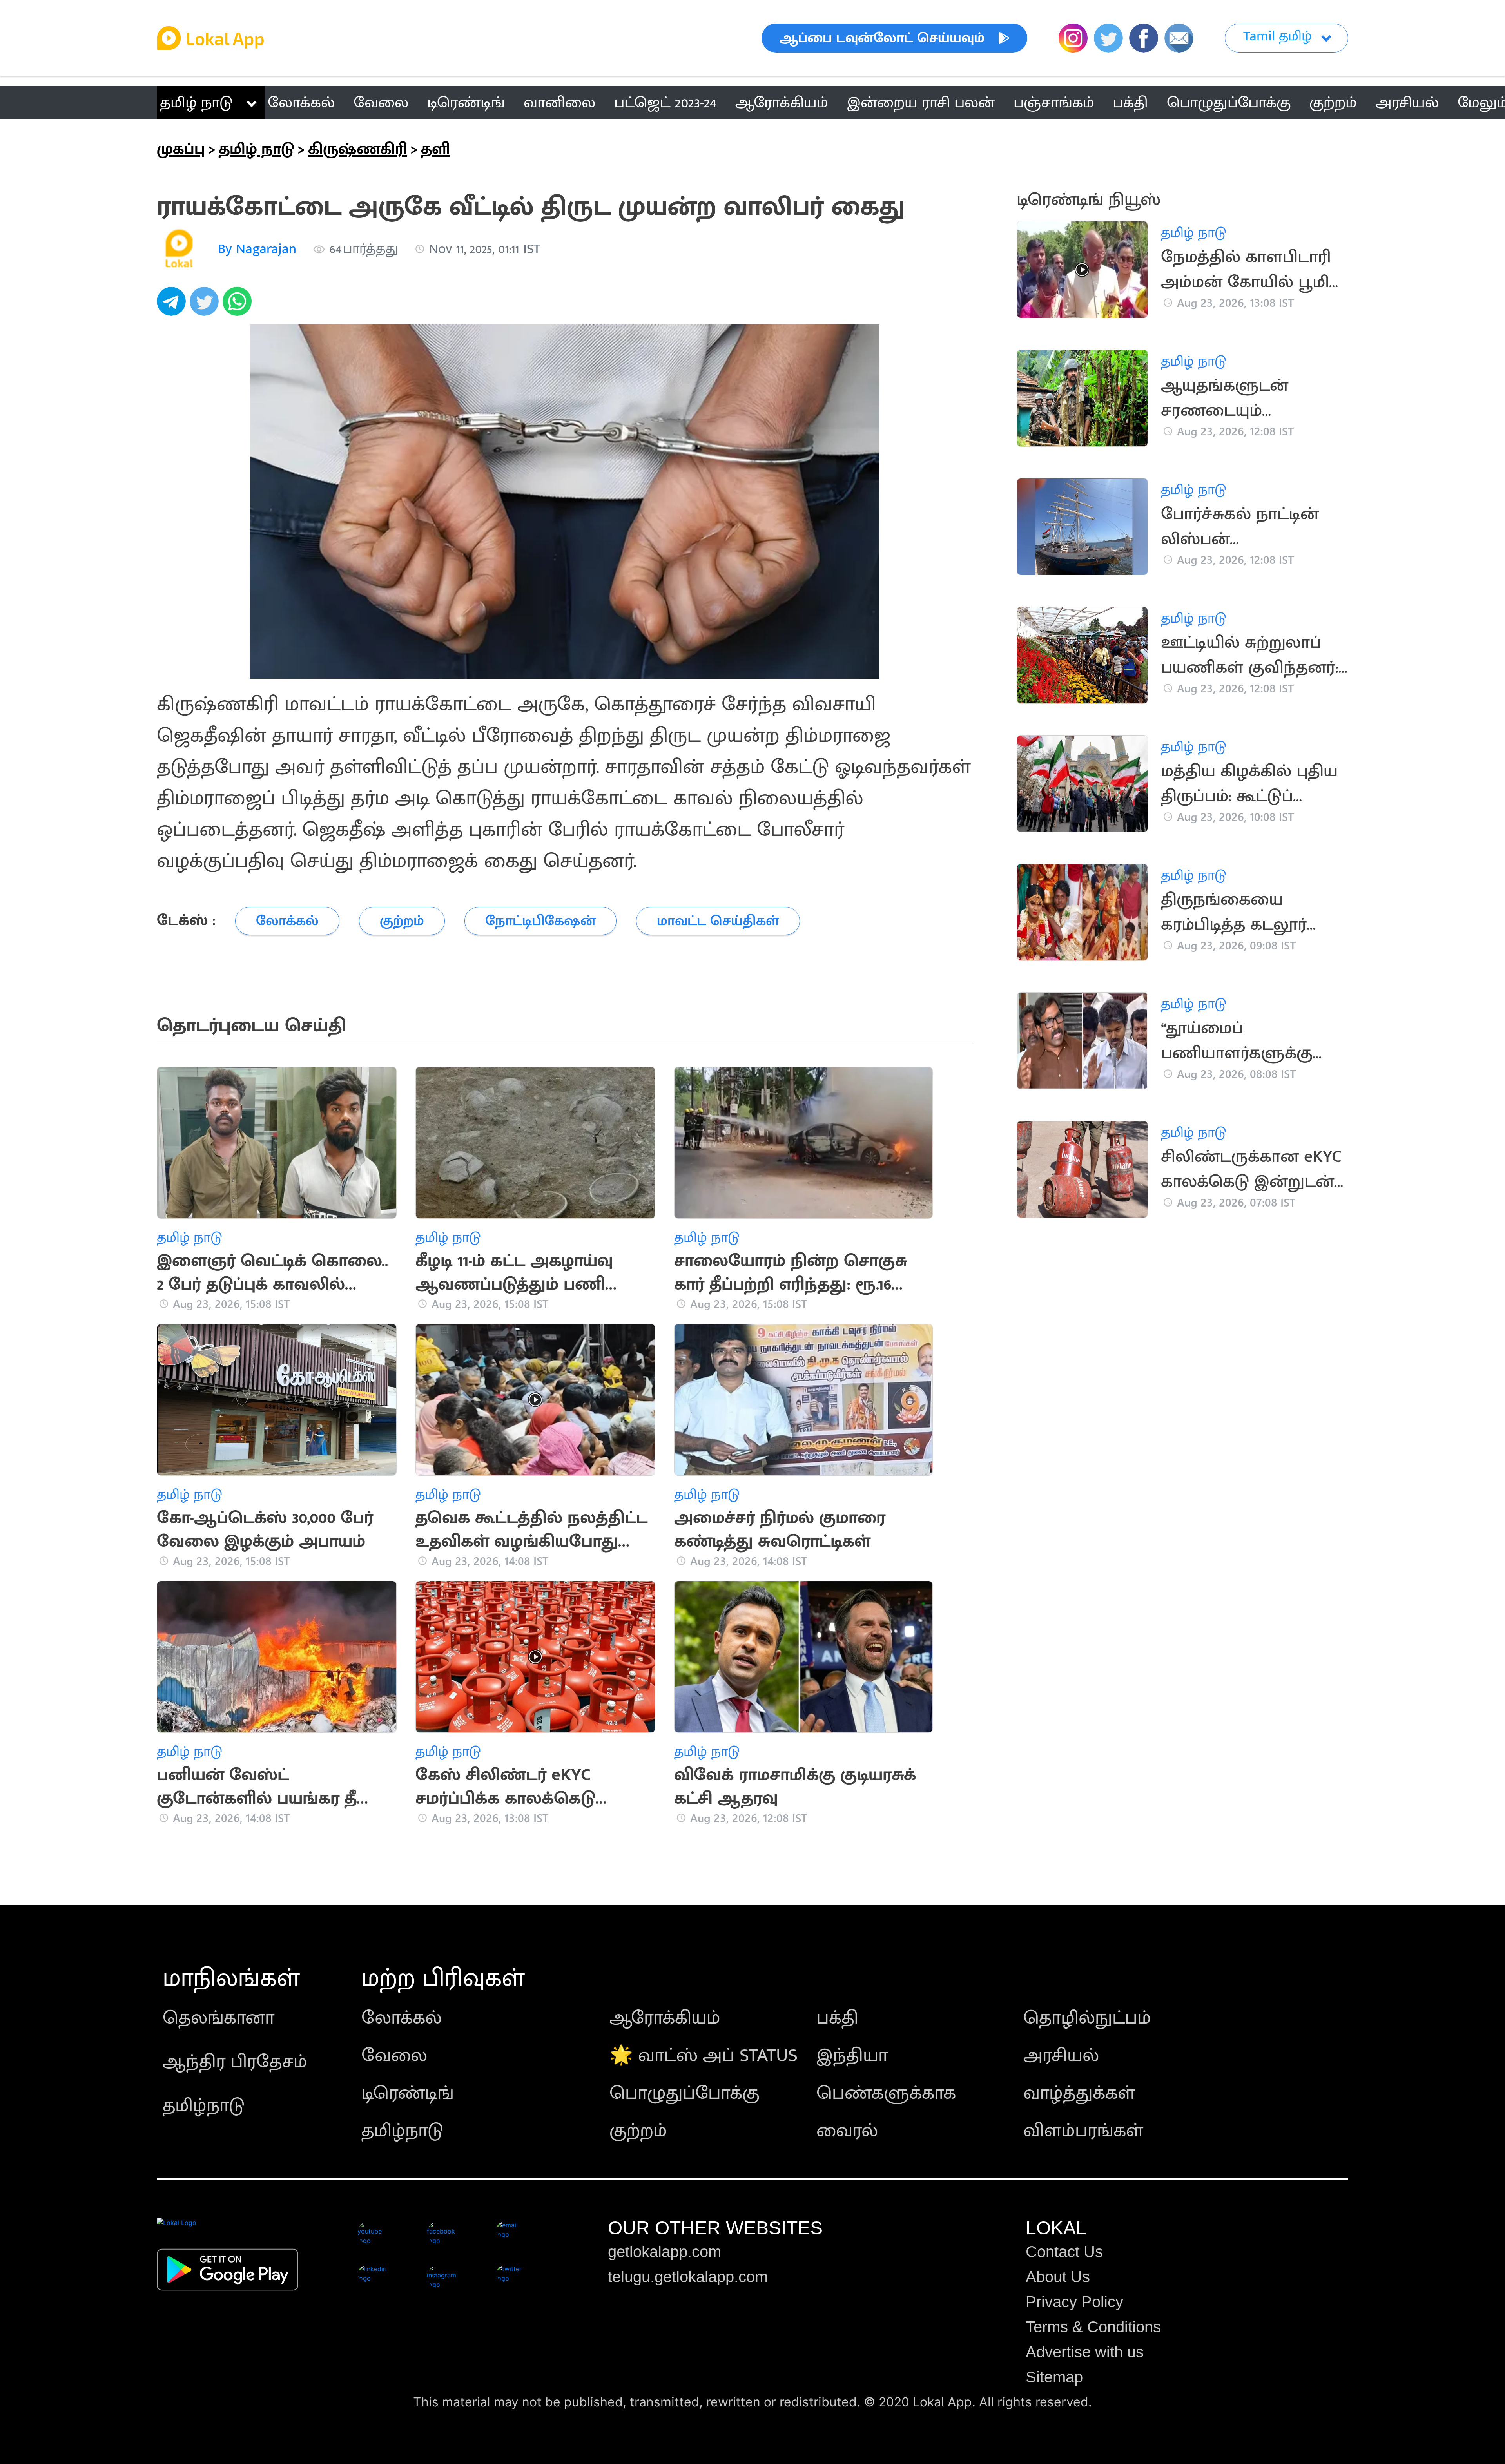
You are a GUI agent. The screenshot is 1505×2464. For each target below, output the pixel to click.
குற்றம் (638, 2131)
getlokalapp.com (665, 2252)
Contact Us (1064, 2252)
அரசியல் (1061, 2056)
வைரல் (847, 2131)
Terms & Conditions (1093, 2327)
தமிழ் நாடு (196, 103)
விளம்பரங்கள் (1083, 2131)
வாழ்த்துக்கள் (1079, 2093)
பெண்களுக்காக (886, 2093)
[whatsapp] (239, 306)
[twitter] (206, 306)
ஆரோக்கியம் (665, 2018)
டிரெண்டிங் (408, 2093)
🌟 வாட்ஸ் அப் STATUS (704, 2056)
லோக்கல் (402, 2018)
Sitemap (1054, 2377)
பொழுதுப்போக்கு (685, 2093)
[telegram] (173, 306)
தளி (435, 149)
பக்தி (837, 2018)
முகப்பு (181, 149)
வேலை (394, 2056)
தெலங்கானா (218, 2018)
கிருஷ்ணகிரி (358, 149)
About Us (1058, 2277)
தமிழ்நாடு (204, 2106)
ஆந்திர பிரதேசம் (235, 2062)
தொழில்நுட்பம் (1087, 2018)
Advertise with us (1085, 2352)
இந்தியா (852, 2056)
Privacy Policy (1074, 2302)
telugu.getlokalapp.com (688, 2277)
